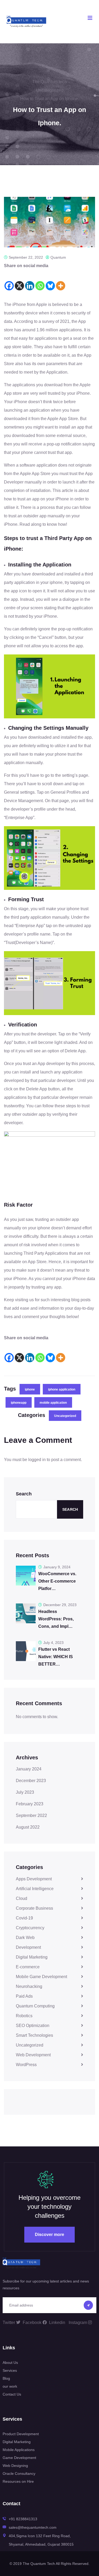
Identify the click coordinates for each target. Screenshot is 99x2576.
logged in (37, 1460)
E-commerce (28, 1967)
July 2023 (25, 1792)
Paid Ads (24, 1996)
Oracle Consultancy (19, 2473)
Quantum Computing (35, 2006)
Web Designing (15, 2466)
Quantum (58, 257)
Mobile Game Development (41, 1977)
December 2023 (31, 1781)
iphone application (62, 1389)
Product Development (21, 2434)
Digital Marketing (32, 1957)
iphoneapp (19, 1403)
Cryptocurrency (30, 1928)
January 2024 (29, 1769)
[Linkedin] (30, 280)
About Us (10, 2363)
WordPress (26, 2065)
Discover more (49, 2235)
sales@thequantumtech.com (33, 2527)
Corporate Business (34, 1908)
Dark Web (25, 1938)
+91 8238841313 (23, 2519)
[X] (19, 280)
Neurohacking (29, 1986)
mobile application (53, 1403)
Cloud (22, 1898)
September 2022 (31, 1815)
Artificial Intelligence (35, 1889)
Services (10, 2370)
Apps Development (34, 1879)
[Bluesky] (50, 280)
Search (24, 1494)
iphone (30, 1389)
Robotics (24, 2016)
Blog (6, 2378)
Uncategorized (65, 1416)
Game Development (19, 2458)
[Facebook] (9, 280)
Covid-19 (24, 1918)
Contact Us (12, 2394)
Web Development (33, 2055)
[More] (61, 280)
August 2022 (28, 1827)
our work (10, 2386)
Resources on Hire (18, 2481)
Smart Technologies (34, 2035)
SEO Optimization (33, 2026)
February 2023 (30, 1804)
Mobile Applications (19, 2450)
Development (28, 1947)
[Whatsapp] (40, 280)
